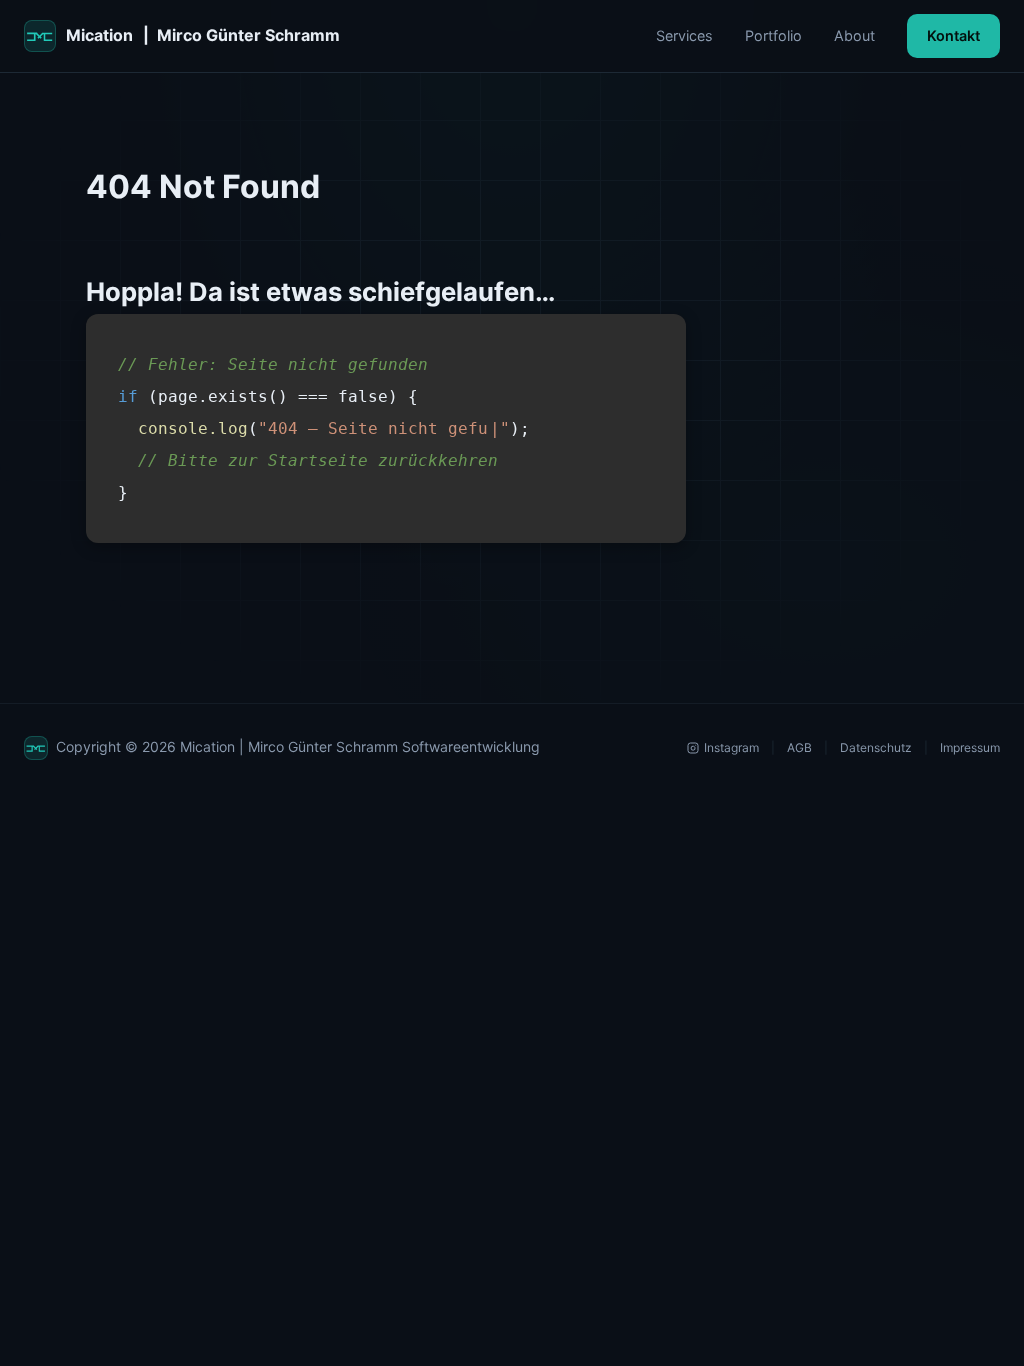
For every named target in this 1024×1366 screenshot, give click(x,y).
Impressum (970, 747)
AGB (799, 747)
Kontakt (953, 35)
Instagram (731, 747)
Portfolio (773, 35)
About (854, 35)
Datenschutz (876, 747)
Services (684, 35)
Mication (203, 35)
